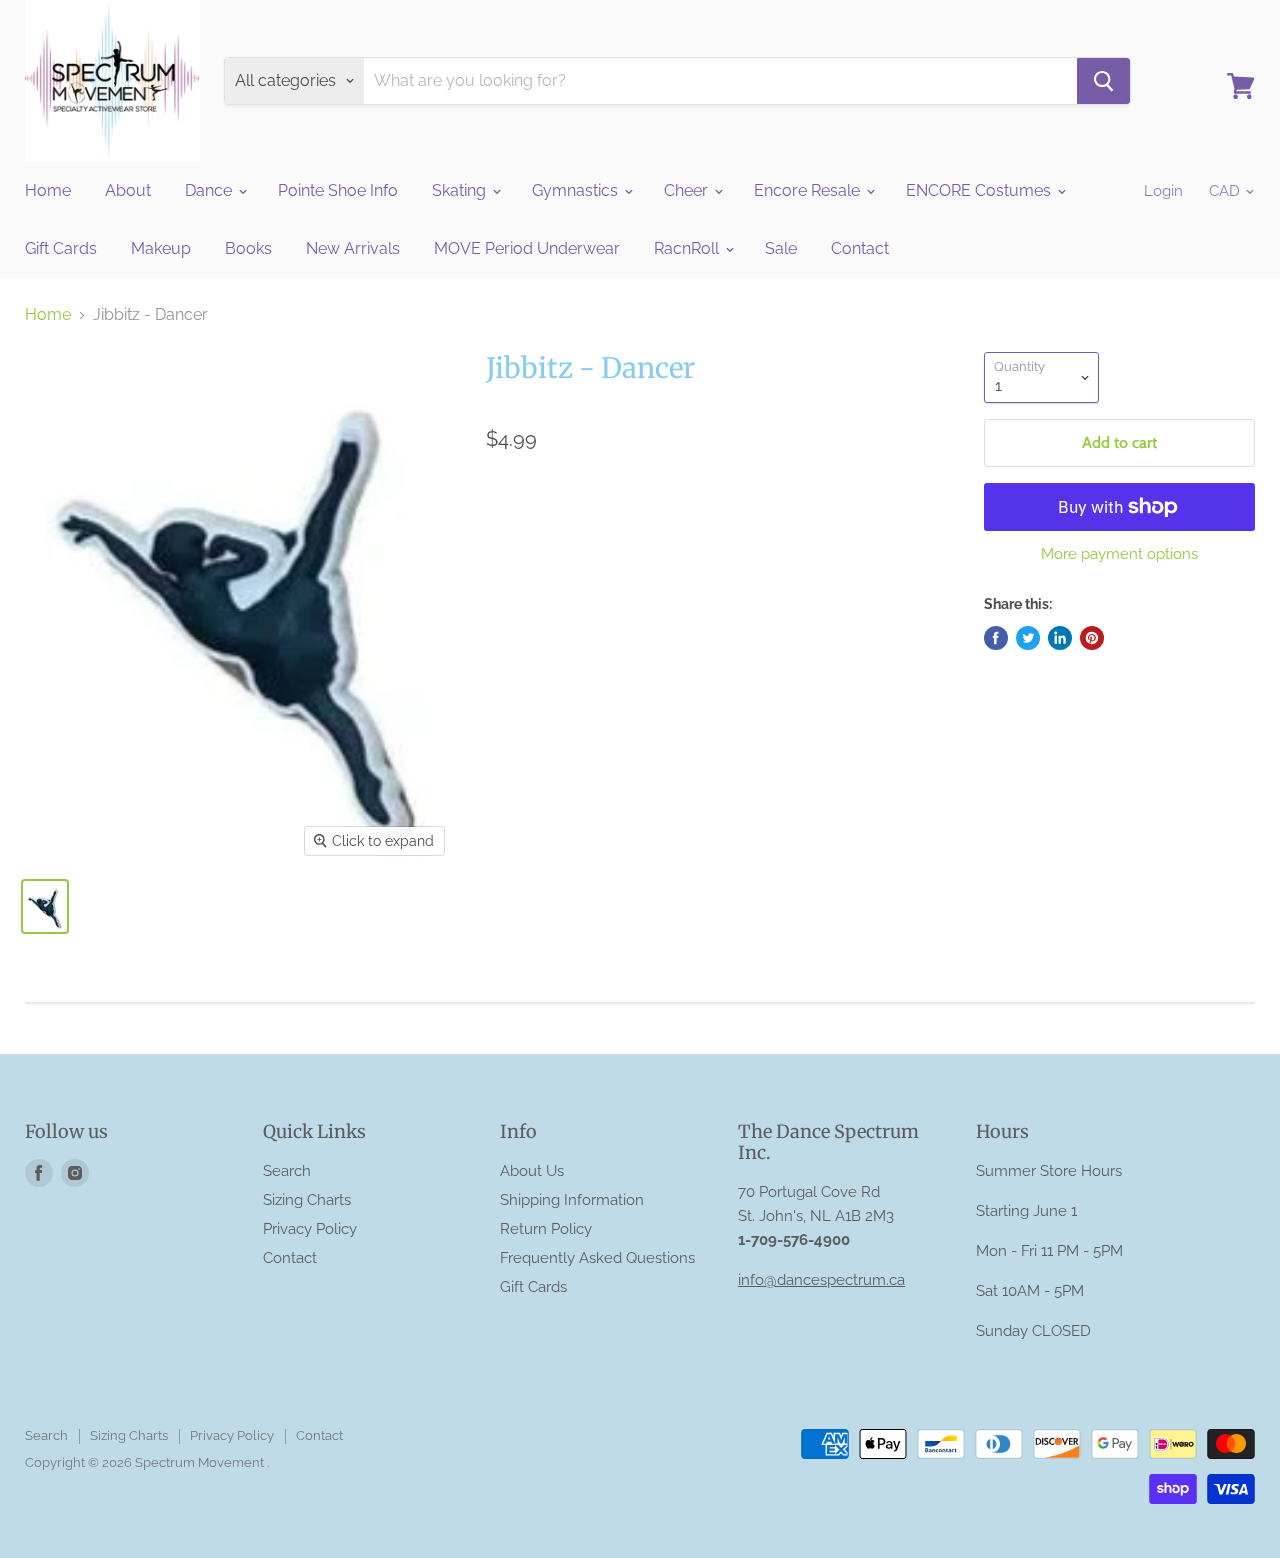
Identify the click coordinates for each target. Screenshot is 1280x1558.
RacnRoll (688, 248)
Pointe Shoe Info (338, 190)
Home (48, 190)
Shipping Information (572, 1200)
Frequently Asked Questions (597, 1258)
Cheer (688, 190)
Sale (781, 248)
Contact (860, 248)
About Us (532, 1171)
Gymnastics (577, 190)
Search (287, 1171)
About (128, 190)
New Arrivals (353, 248)
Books (248, 248)
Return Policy (546, 1229)
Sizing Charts (307, 1200)
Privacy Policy (310, 1229)
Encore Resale (809, 190)
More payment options (1119, 554)
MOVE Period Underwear (527, 248)
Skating (461, 190)
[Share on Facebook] (996, 638)
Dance (210, 190)
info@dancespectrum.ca (821, 1280)
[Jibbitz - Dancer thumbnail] (45, 906)
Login (1163, 191)
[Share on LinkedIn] (1060, 638)
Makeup (161, 248)
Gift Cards (61, 248)
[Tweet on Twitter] (1028, 638)
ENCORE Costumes (980, 190)
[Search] (1103, 81)
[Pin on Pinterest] (1092, 638)
